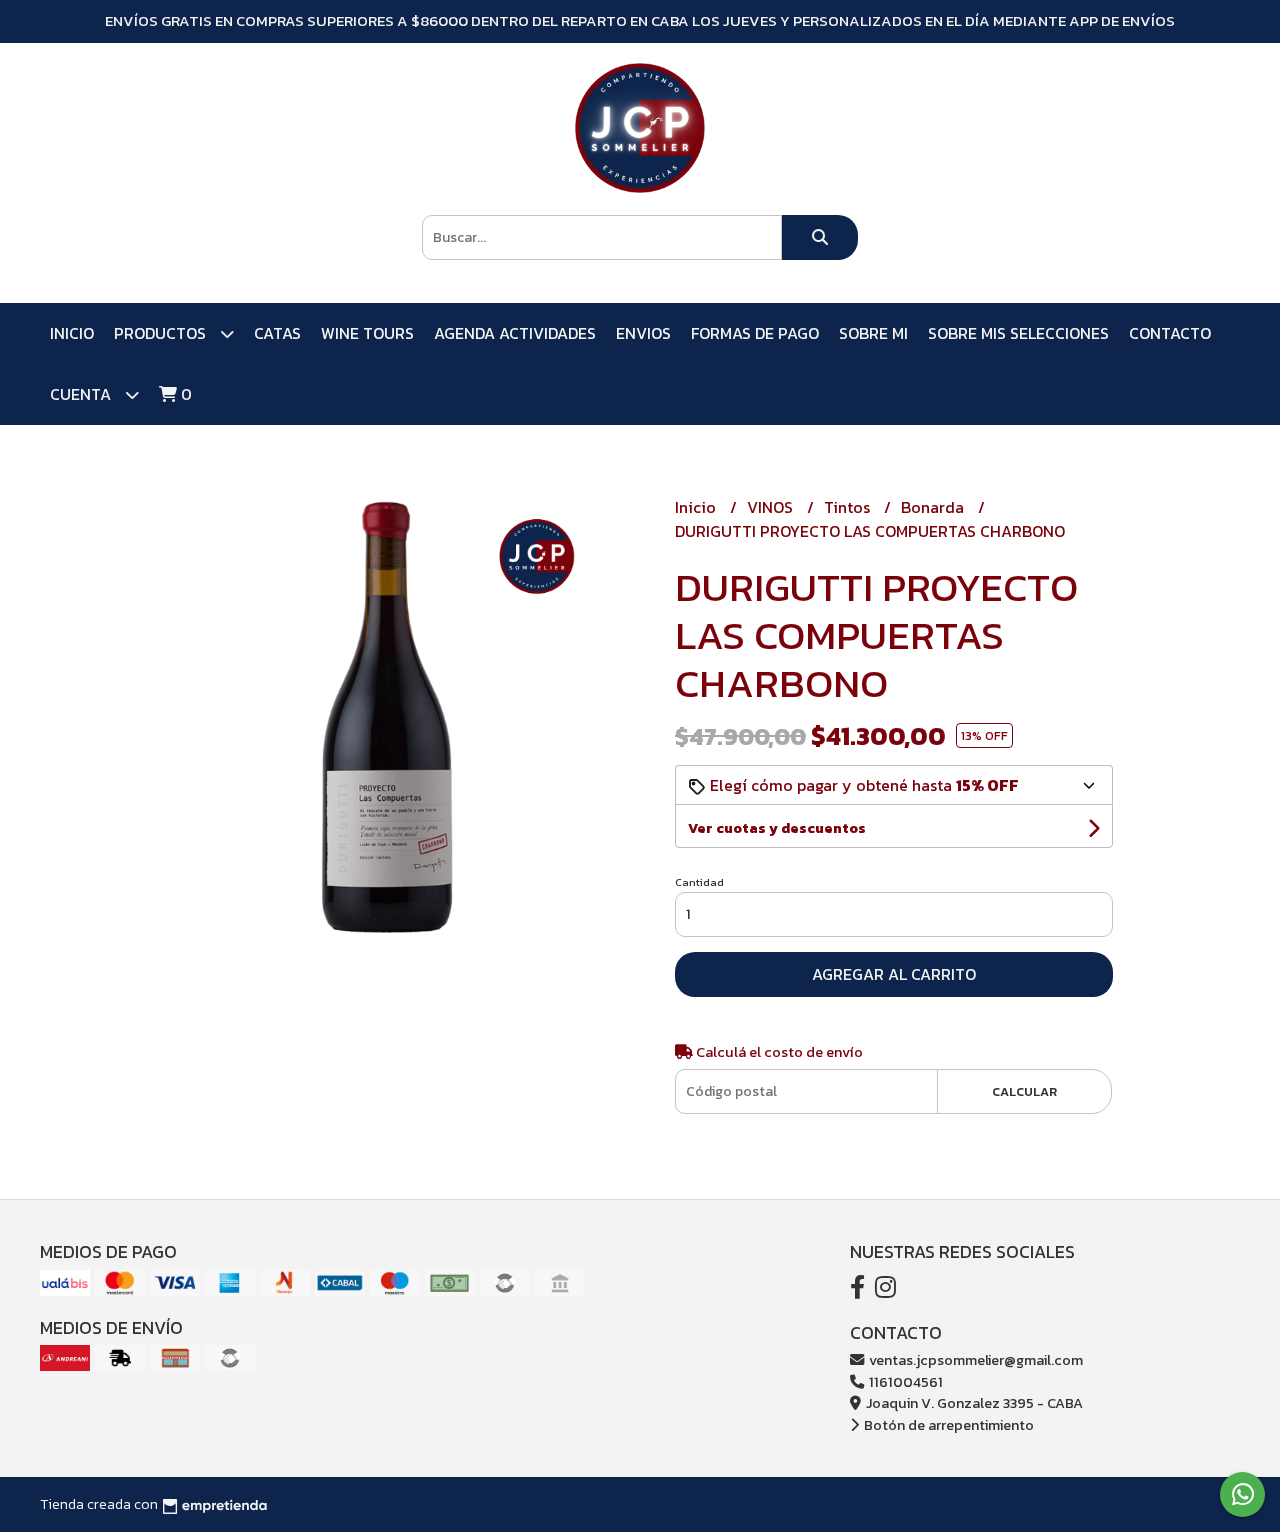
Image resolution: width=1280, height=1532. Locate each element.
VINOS (772, 507)
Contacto (1170, 333)
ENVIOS (643, 333)
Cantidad (699, 882)
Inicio (72, 333)
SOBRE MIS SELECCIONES (1018, 333)
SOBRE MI (873, 333)
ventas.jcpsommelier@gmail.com (974, 1360)
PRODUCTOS (162, 333)
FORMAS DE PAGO (755, 333)
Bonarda (934, 507)
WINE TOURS (367, 333)
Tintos (849, 507)
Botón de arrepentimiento (947, 1425)
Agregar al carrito (894, 974)
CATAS (277, 333)
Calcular (1024, 1091)
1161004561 (904, 1382)
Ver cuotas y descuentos (777, 828)
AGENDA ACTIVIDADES (515, 333)
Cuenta (82, 394)
